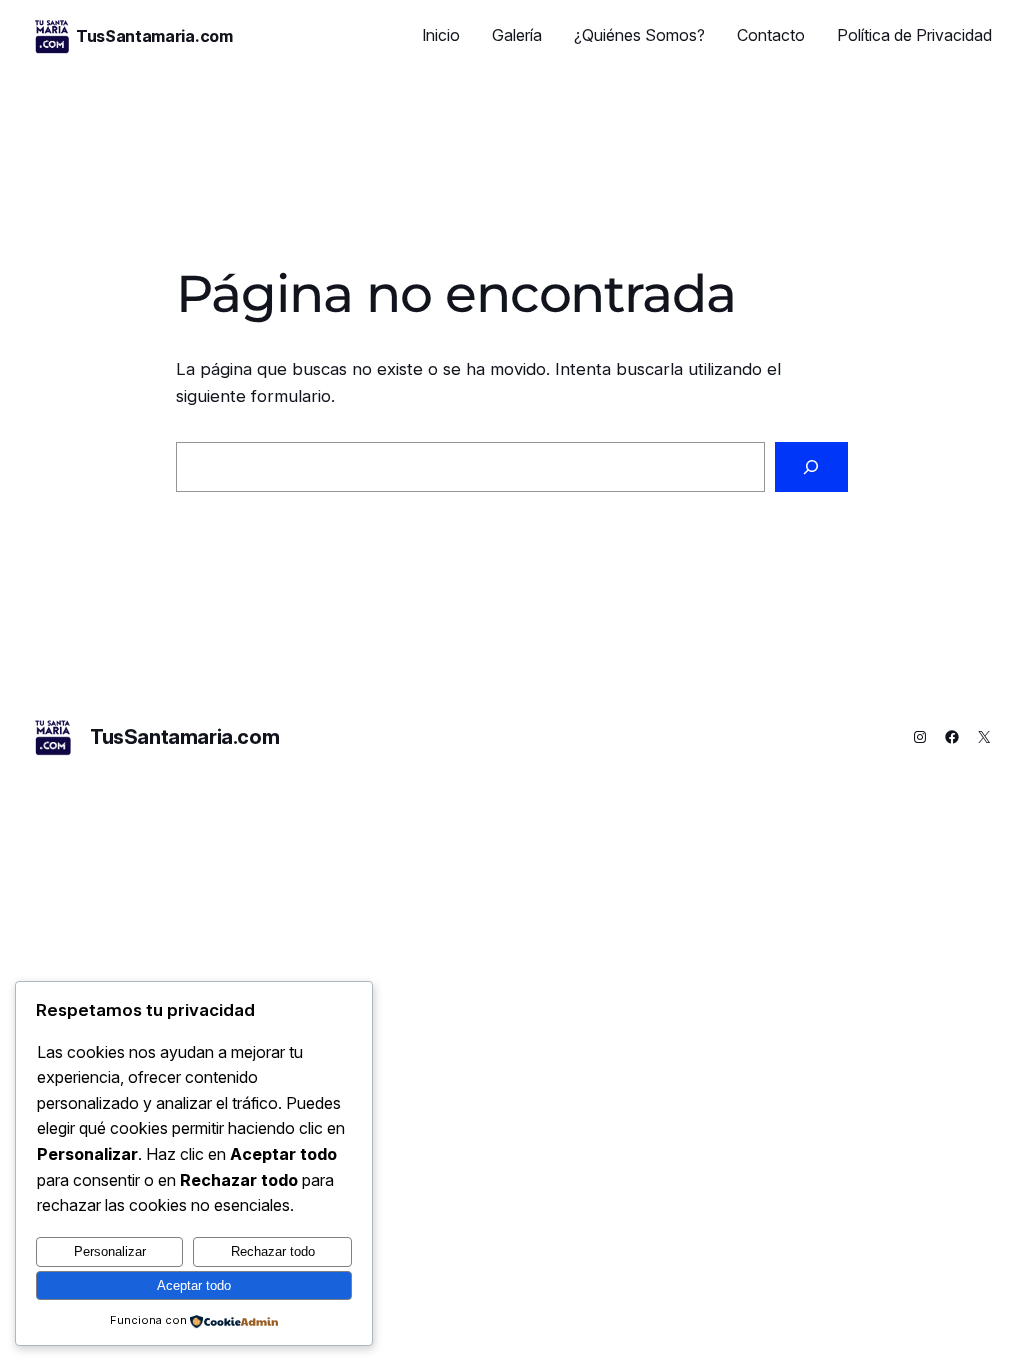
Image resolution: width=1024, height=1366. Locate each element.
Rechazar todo (273, 1251)
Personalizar (110, 1251)
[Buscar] (811, 467)
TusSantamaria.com (154, 36)
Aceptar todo (194, 1285)
